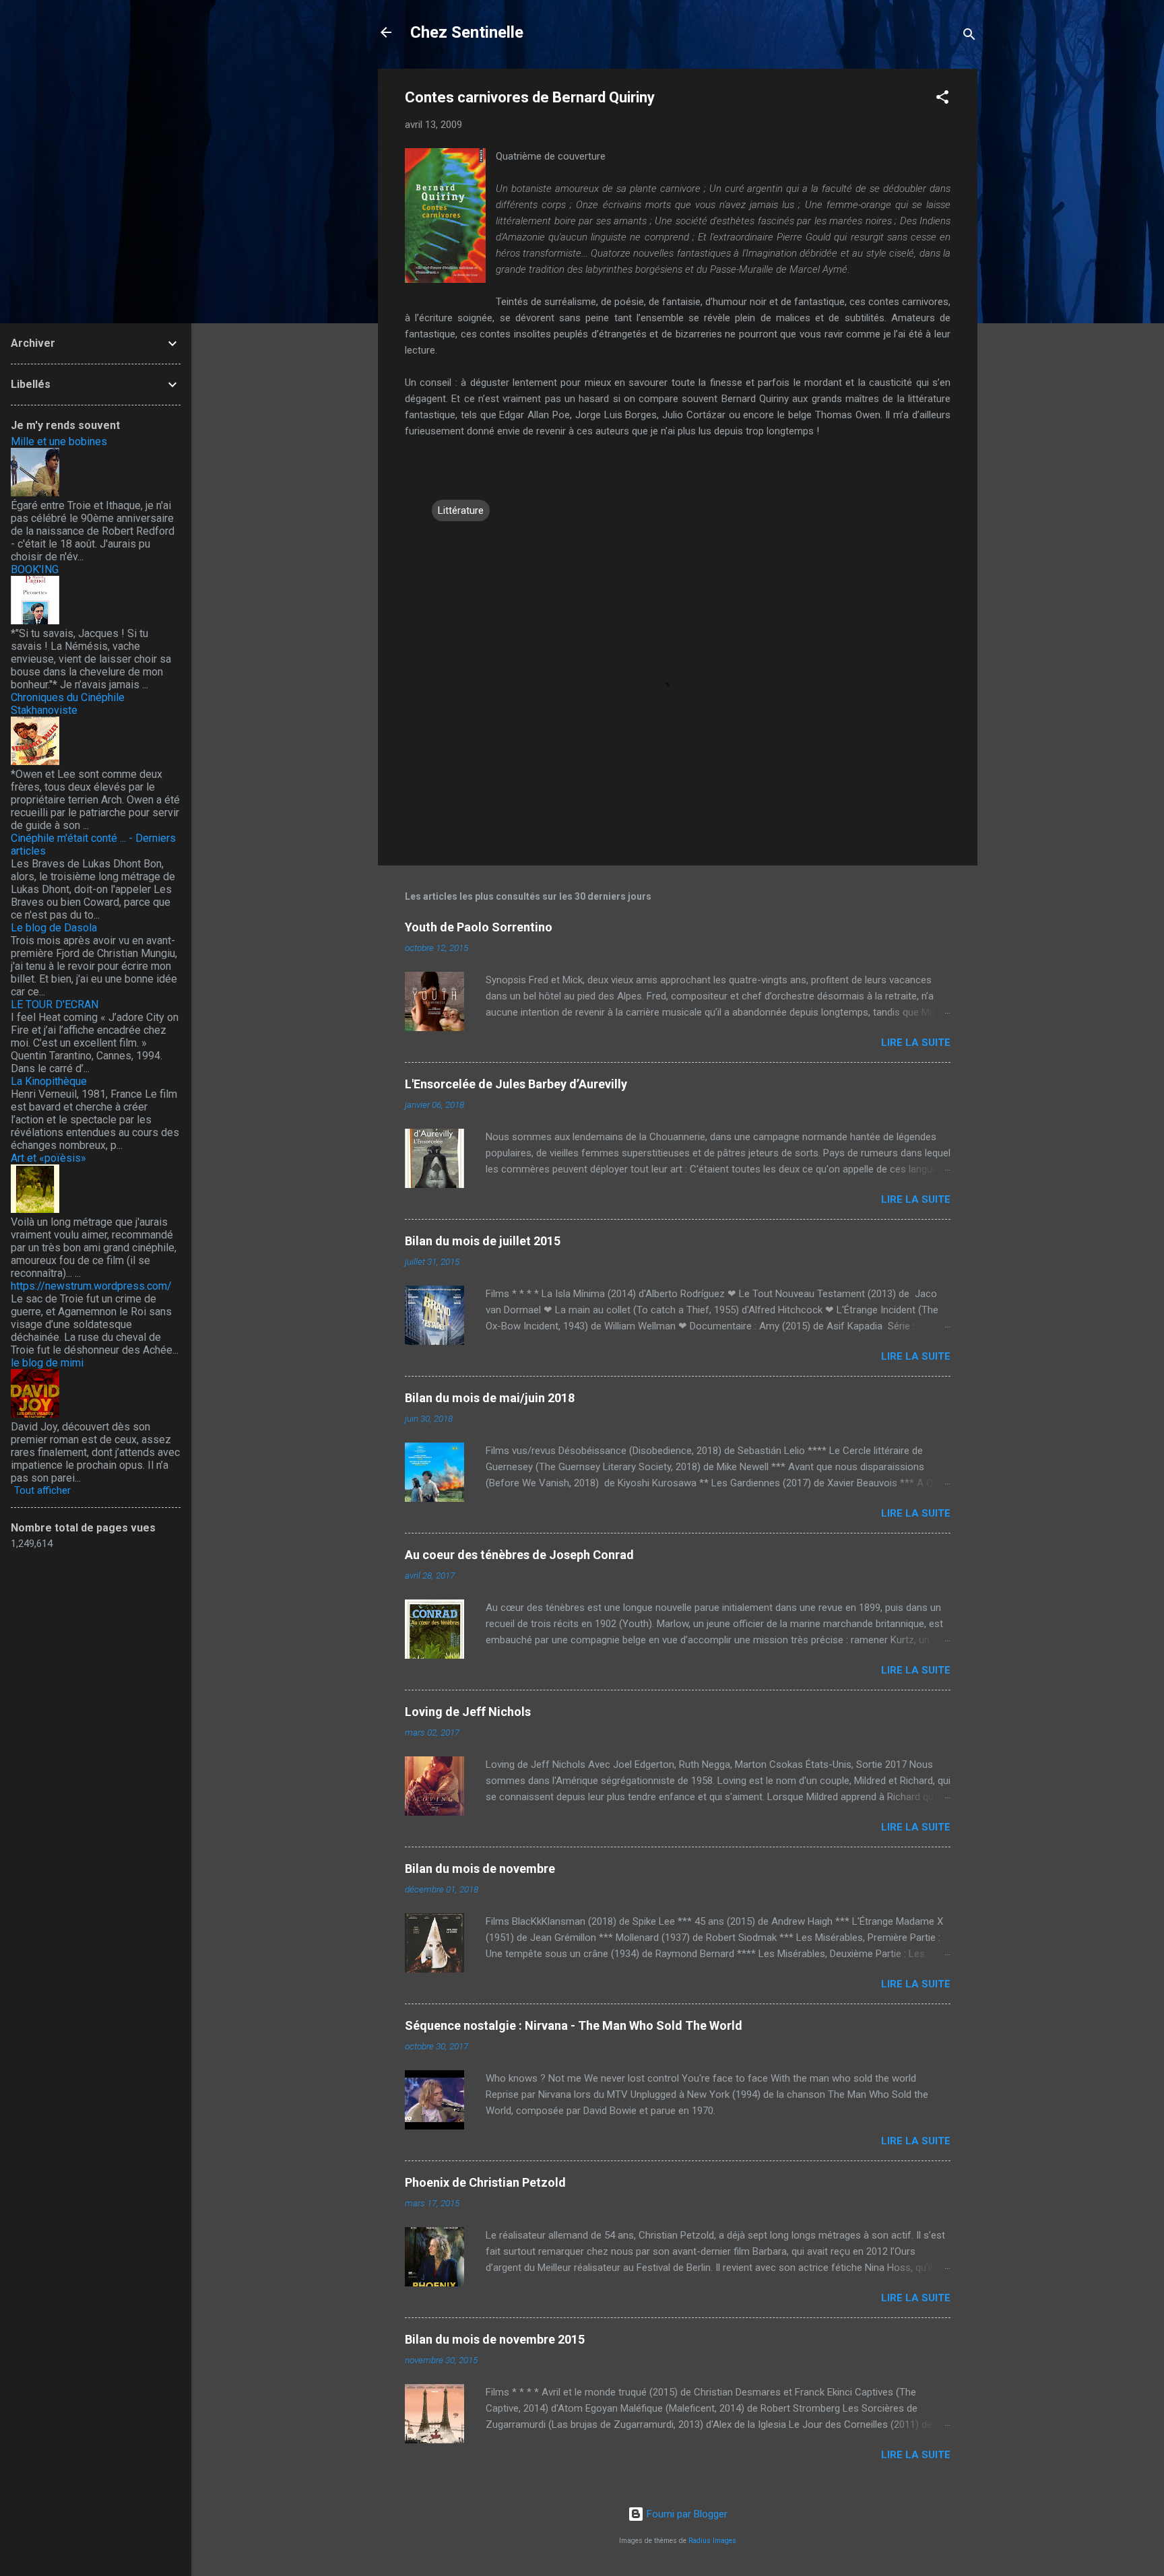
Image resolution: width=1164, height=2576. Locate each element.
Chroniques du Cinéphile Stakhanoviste (68, 704)
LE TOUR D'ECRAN (55, 1004)
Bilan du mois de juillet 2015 (483, 1241)
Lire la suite (916, 1043)
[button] (942, 99)
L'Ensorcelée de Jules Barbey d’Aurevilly (516, 1084)
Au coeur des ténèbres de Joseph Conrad (519, 1555)
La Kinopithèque (49, 1081)
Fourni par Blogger (686, 2514)
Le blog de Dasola (54, 928)
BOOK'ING (35, 569)
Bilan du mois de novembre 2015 (495, 2339)
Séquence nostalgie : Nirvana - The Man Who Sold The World (574, 2025)
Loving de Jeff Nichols (468, 1712)
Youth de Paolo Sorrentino (479, 927)
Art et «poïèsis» (48, 1158)
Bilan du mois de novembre (480, 1869)
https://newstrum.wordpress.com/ (91, 1286)
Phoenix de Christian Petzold (485, 2182)
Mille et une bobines (59, 441)
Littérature (461, 510)
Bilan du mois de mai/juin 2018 (490, 1398)
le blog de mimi (47, 1363)
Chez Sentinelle (467, 32)
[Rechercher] (969, 37)
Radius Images (712, 2541)
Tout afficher (42, 1490)
